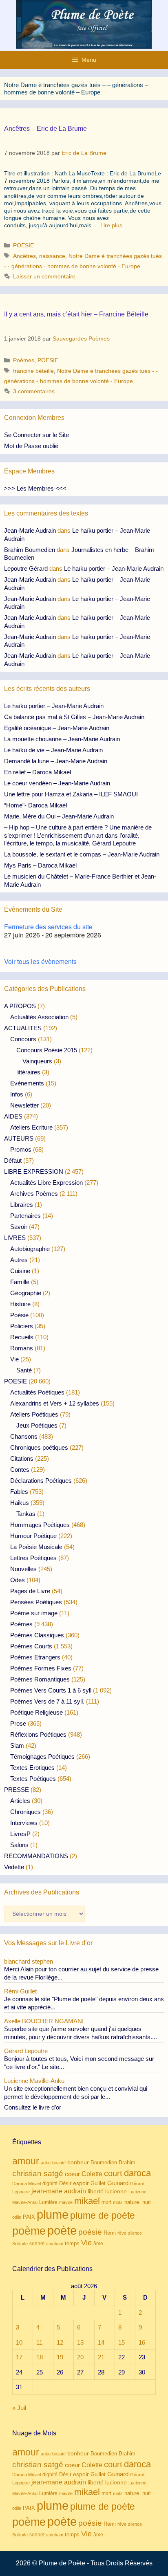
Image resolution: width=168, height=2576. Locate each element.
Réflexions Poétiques (38, 1734)
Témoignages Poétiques (42, 1757)
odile (17, 2217)
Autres (19, 1260)
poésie (90, 2232)
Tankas (26, 1514)
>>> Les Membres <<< (35, 488)
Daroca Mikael (27, 2184)
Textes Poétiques (33, 1779)
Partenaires (25, 1216)
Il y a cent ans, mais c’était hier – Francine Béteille (76, 314)
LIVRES (15, 1238)
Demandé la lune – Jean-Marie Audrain (56, 761)
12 (60, 2342)
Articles (20, 1801)
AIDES (13, 1116)
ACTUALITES (23, 1028)
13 (80, 2342)
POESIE (23, 245)
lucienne (116, 2191)
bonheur (78, 2162)
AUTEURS (19, 1138)
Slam (17, 1745)
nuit (147, 2202)
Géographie (26, 1293)
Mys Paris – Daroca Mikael (40, 865)
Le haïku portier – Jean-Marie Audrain (114, 568)
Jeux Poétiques (37, 1425)
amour (26, 2161)
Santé (24, 1370)
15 (122, 2342)
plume (53, 2214)
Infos (17, 1094)
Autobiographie (30, 1249)
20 (80, 2357)
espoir (81, 2183)
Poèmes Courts (31, 1646)
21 (101, 2357)
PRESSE (17, 1790)
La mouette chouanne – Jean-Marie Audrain (62, 739)
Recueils (22, 1337)
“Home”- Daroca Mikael (35, 805)
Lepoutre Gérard (26, 568)
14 (101, 2342)
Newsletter (24, 1105)
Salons (19, 1845)
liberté (96, 2192)
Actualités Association (39, 1017)
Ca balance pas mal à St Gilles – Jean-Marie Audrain (74, 717)
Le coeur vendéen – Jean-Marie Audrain (57, 783)
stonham (55, 2244)
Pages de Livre (30, 1591)
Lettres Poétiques (33, 1558)
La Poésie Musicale (36, 1547)
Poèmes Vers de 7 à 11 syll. (47, 1701)
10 (19, 2342)
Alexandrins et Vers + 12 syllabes (55, 1403)
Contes (20, 1470)
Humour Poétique (33, 1536)
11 (39, 2342)
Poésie (19, 1315)
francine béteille (33, 371)
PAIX (29, 2217)
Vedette (14, 1867)
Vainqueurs (37, 1061)
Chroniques (25, 1812)
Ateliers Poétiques (34, 1414)
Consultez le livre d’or (33, 2107)
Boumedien (104, 2163)
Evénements (27, 1083)
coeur (72, 2174)
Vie (14, 1359)
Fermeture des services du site (48, 927)
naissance (52, 256)
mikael (87, 2201)
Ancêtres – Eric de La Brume (45, 129)
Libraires (22, 1205)
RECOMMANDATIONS (36, 1856)
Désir (65, 2184)
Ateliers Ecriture (31, 1127)
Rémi (110, 2233)
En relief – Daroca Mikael (38, 772)
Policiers (22, 1326)
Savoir (19, 1227)
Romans (22, 1348)
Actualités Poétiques (37, 1392)
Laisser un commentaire (44, 276)
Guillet (98, 2183)
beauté (59, 2163)
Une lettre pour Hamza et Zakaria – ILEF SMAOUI (71, 794)
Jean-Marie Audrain (30, 530)
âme (98, 2243)
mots (118, 2202)
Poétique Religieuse (36, 1712)
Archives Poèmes (34, 1194)
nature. (133, 2202)
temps (72, 2243)
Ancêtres (24, 256)
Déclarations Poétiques (41, 1481)
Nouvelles (23, 1569)
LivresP (20, 1834)
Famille (20, 1282)
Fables (19, 1492)
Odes (18, 1580)
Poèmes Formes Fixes (41, 1668)
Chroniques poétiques (39, 1447)
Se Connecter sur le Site (36, 435)
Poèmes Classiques (37, 1635)
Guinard (118, 2183)
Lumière (48, 2202)
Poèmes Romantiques (40, 1679)
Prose (18, 1723)
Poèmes (24, 360)
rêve (122, 2233)
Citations (22, 1458)
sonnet (37, 2244)
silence (135, 2233)
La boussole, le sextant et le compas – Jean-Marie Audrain (82, 854)
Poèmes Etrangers (35, 1657)
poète (62, 2230)
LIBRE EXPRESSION (34, 1171)
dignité (50, 2184)
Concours (23, 1039)
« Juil (19, 2408)
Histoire (20, 1304)
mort (106, 2202)
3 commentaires (34, 391)
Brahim (127, 2163)
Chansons (24, 1436)
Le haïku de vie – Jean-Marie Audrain (53, 750)
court (113, 2173)
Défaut (13, 1160)
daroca (137, 2173)
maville (66, 2202)
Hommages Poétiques (40, 1525)
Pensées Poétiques (36, 1602)
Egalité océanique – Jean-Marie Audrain (57, 728)
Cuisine (20, 1271)
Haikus (20, 1503)
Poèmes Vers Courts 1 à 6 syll (51, 1690)
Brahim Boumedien (30, 550)
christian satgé (38, 2174)
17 (19, 2357)
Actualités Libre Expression (46, 1183)
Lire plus (111, 225)
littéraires (28, 1072)
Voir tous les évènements (40, 961)
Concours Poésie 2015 (47, 1050)
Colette (92, 2174)
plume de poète (103, 2215)
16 (142, 2342)
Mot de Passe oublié (31, 446)
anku (46, 2163)
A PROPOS (20, 1006)
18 (40, 2357)
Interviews (24, 1823)
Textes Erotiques (32, 1768)
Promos (21, 1149)
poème (29, 2231)
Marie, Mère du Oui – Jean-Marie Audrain (59, 816)
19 (60, 2357)
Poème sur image (34, 1613)
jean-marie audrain (59, 2191)
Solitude (20, 2244)
